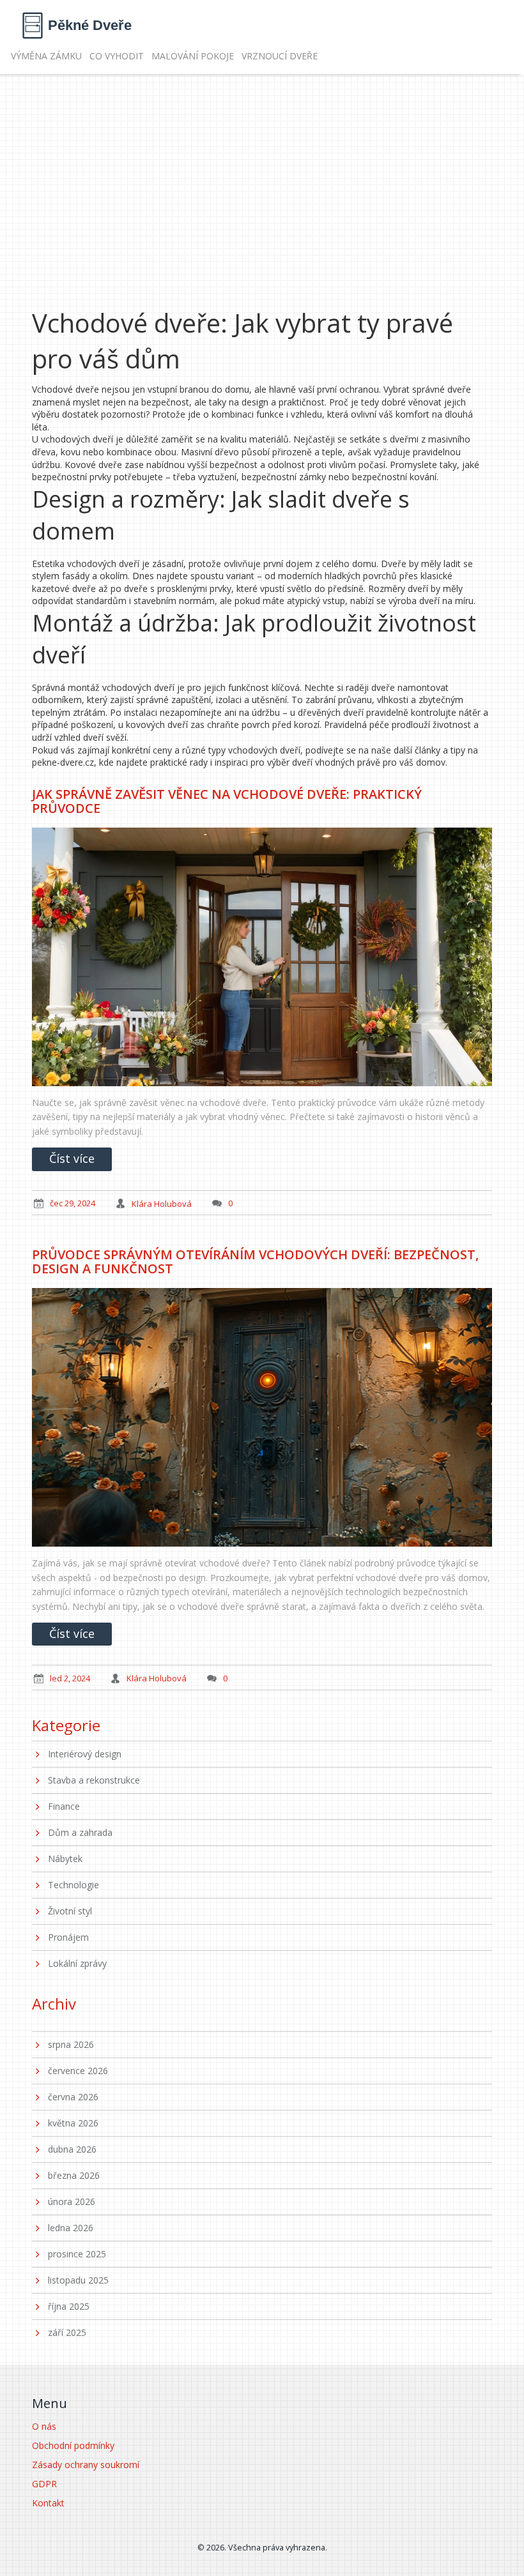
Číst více (72, 1158)
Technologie (73, 1885)
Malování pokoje (193, 56)
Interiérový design (85, 1754)
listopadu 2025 (78, 2280)
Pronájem (68, 1937)
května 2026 (73, 2123)
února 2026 (72, 2201)
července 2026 (78, 2071)
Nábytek (65, 1859)
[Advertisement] (262, 170)
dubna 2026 (72, 2149)
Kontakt (48, 2503)
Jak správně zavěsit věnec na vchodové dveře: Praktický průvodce (227, 801)
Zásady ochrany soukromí (86, 2465)
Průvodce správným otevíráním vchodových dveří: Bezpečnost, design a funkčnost (255, 1261)
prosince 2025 (77, 2254)
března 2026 (74, 2175)
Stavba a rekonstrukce (94, 1780)
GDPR (44, 2484)
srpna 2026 (71, 2044)
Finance (64, 1806)
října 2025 (69, 2306)
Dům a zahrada (80, 1832)
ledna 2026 (71, 2228)
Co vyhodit (117, 56)
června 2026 (73, 2097)
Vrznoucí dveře (280, 56)
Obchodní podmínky (73, 2445)
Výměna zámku (46, 56)
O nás (44, 2426)
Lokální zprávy (77, 1963)
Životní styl (70, 1911)
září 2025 (67, 2332)
